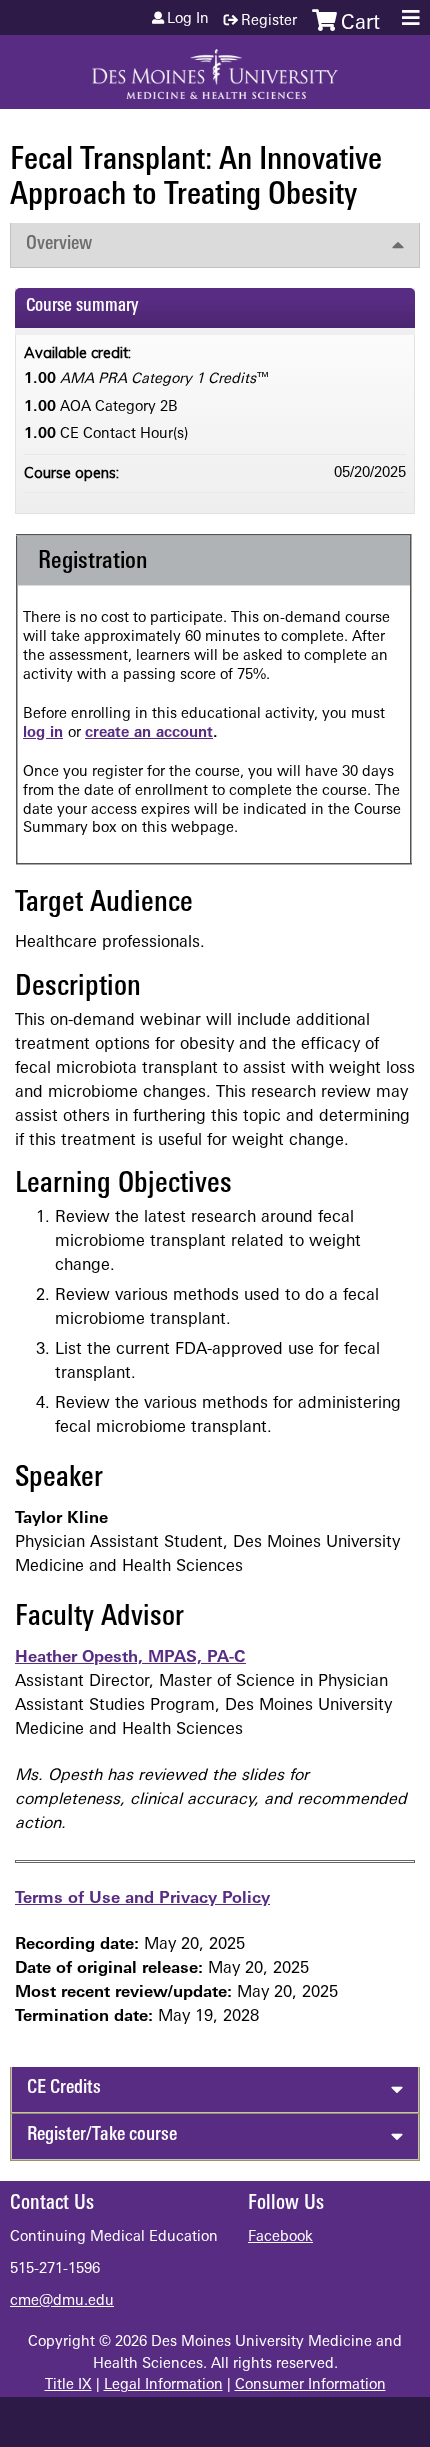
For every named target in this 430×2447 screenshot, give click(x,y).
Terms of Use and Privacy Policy (142, 1899)
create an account (149, 733)
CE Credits (64, 2088)
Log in (188, 20)
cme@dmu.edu (62, 2301)
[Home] (215, 67)
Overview (59, 244)
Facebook (280, 2237)
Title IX (68, 2385)
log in (43, 733)
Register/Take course (102, 2135)
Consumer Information (310, 2385)
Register (269, 21)
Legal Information (163, 2385)
